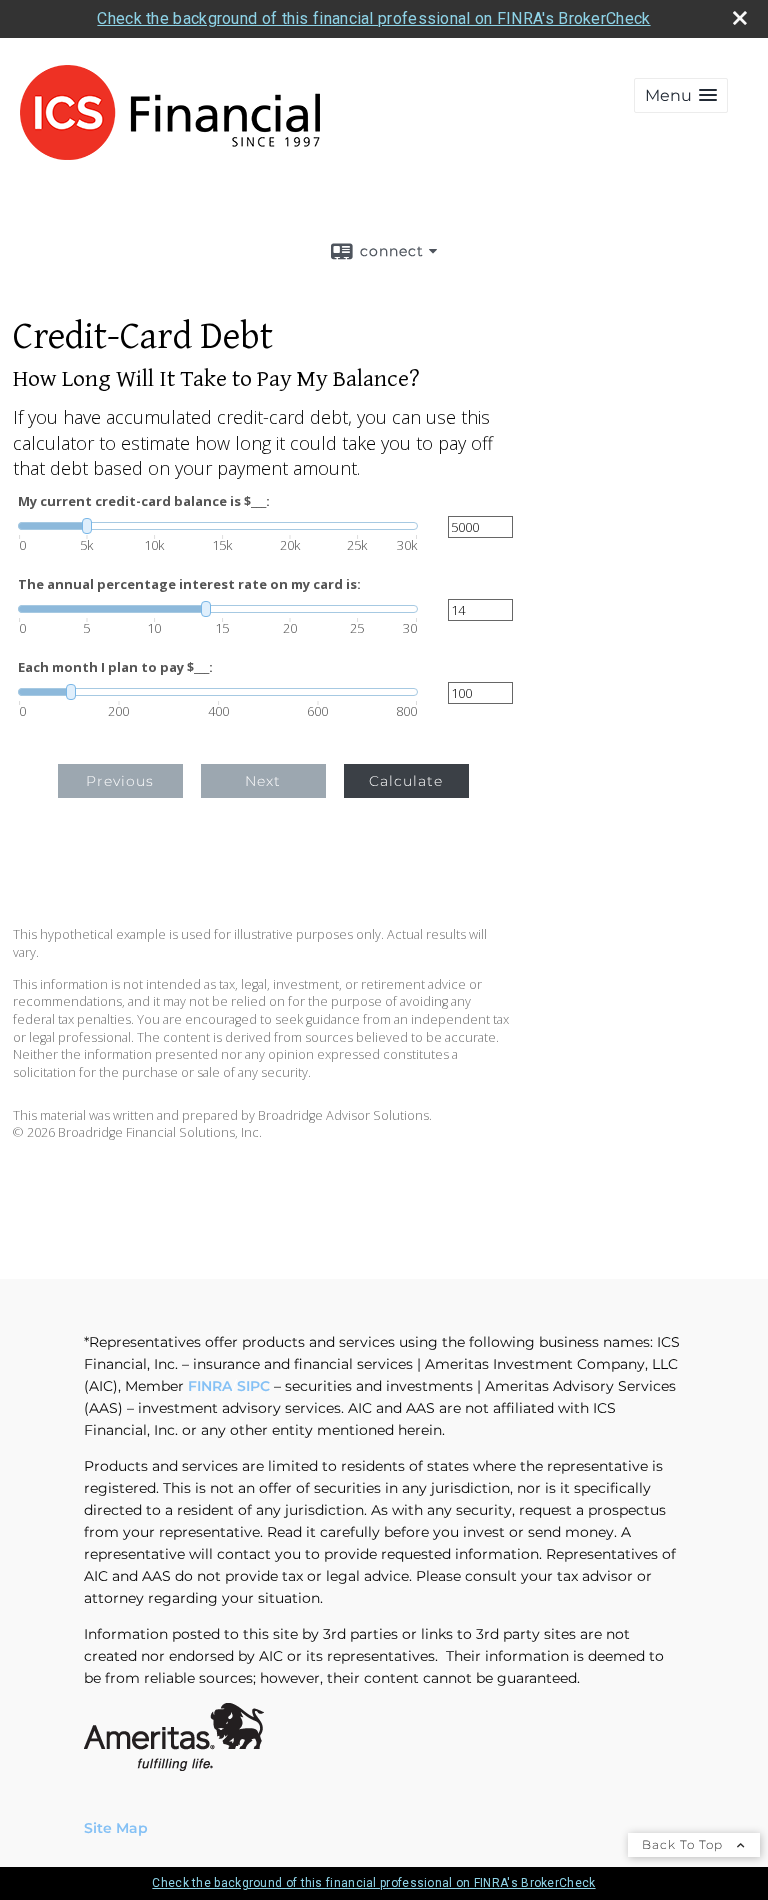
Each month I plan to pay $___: (115, 667)
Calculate (406, 781)
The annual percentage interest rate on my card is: (189, 584)
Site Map (116, 1828)
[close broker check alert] (740, 18)
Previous (120, 781)
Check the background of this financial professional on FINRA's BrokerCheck (373, 18)
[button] (681, 95)
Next (263, 781)
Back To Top (684, 1844)
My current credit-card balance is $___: (144, 501)
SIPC (253, 1386)
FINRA (210, 1386)
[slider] (218, 526)
